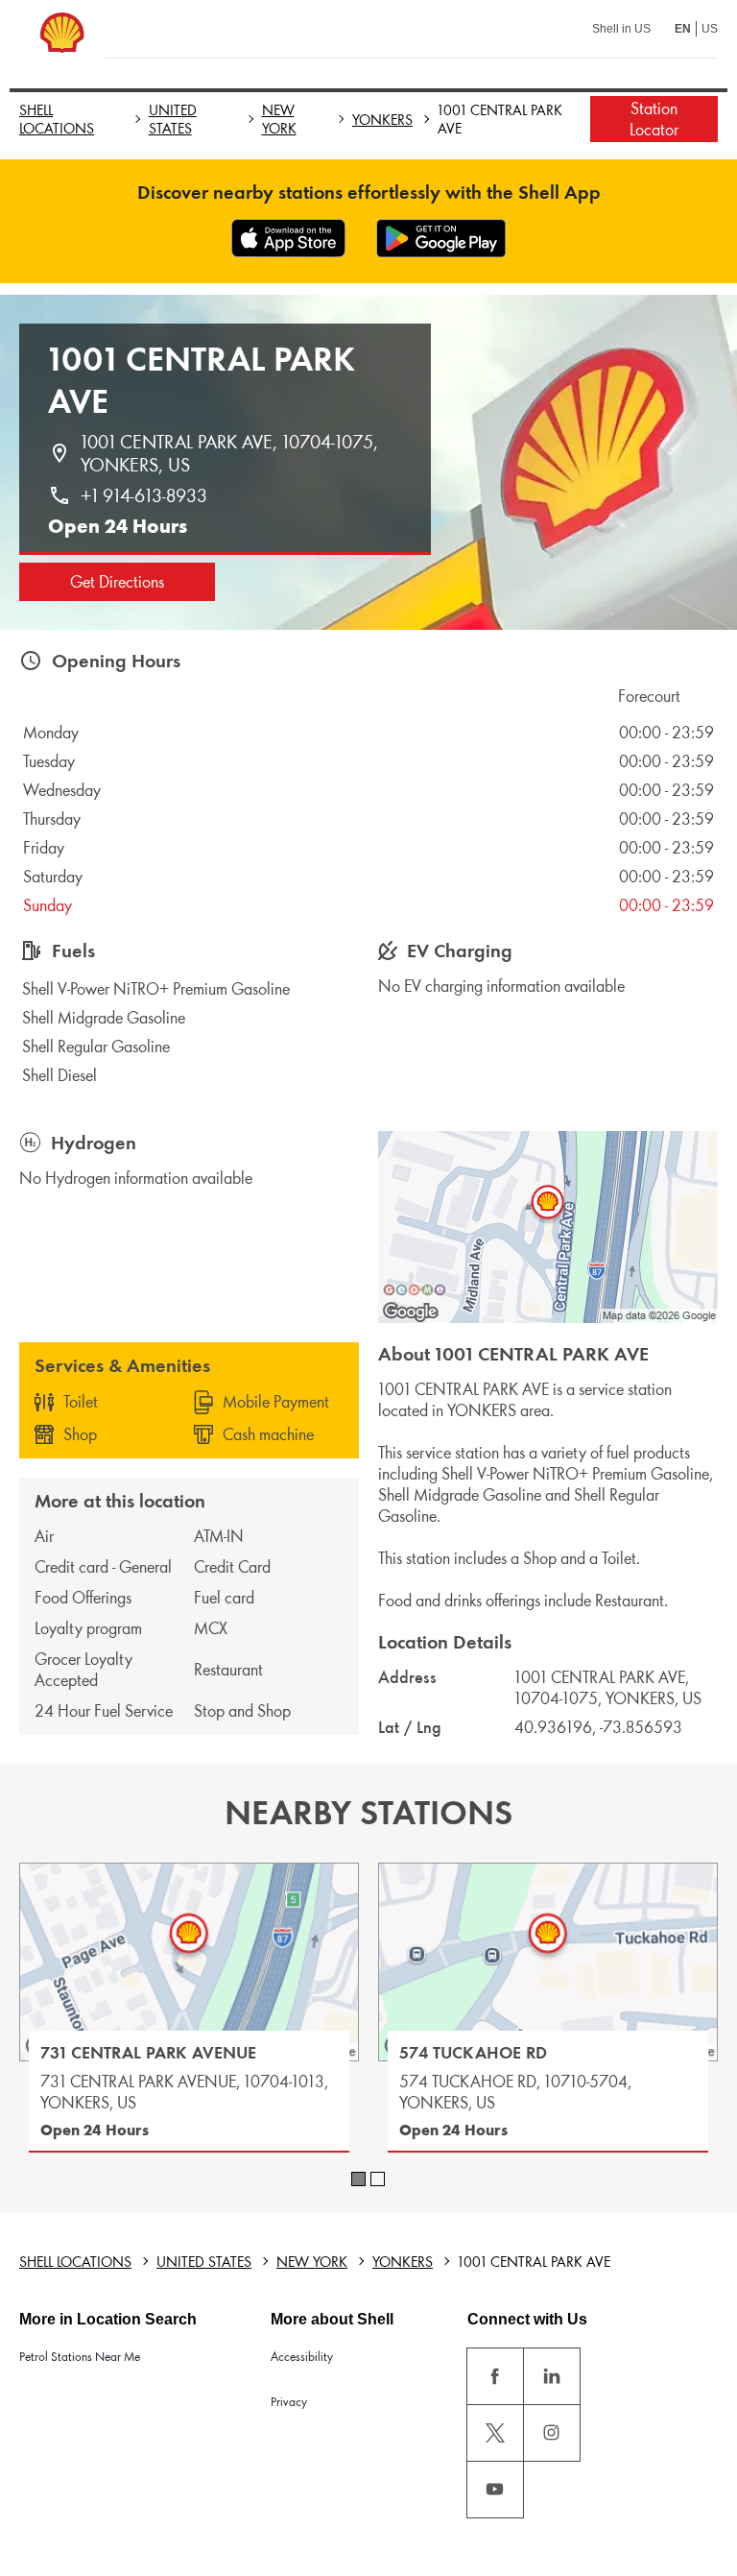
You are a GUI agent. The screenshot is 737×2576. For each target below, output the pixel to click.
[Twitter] (495, 2433)
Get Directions (117, 582)
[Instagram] (552, 2433)
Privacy (289, 2402)
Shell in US (621, 29)
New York (279, 119)
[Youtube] (495, 2490)
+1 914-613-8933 (144, 495)
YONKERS (382, 120)
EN (683, 29)
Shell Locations (57, 119)
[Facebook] (495, 2376)
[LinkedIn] (552, 2376)
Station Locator (654, 119)
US (710, 29)
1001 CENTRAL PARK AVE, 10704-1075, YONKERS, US (232, 453)
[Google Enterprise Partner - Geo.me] (415, 1289)
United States (173, 119)
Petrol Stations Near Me (80, 2357)
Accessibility (302, 2357)
